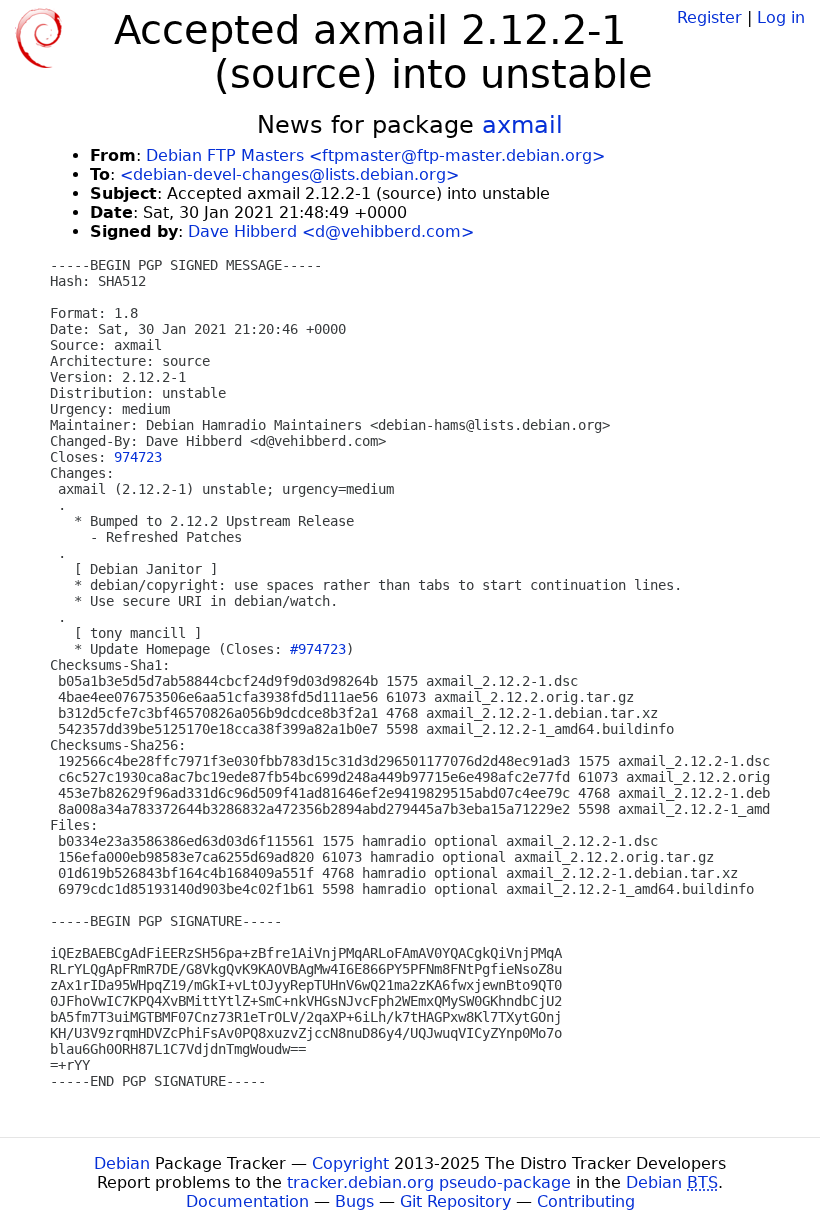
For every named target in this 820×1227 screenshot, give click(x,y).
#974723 (318, 649)
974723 (138, 457)
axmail (522, 125)
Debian (122, 1163)
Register (709, 17)
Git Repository (455, 1201)
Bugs (354, 1201)
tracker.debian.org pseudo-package (429, 1182)
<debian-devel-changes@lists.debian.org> (289, 174)
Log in (781, 17)
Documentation (247, 1201)
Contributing (586, 1201)
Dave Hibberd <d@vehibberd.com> (331, 231)
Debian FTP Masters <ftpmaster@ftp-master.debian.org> (375, 155)
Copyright (350, 1163)
